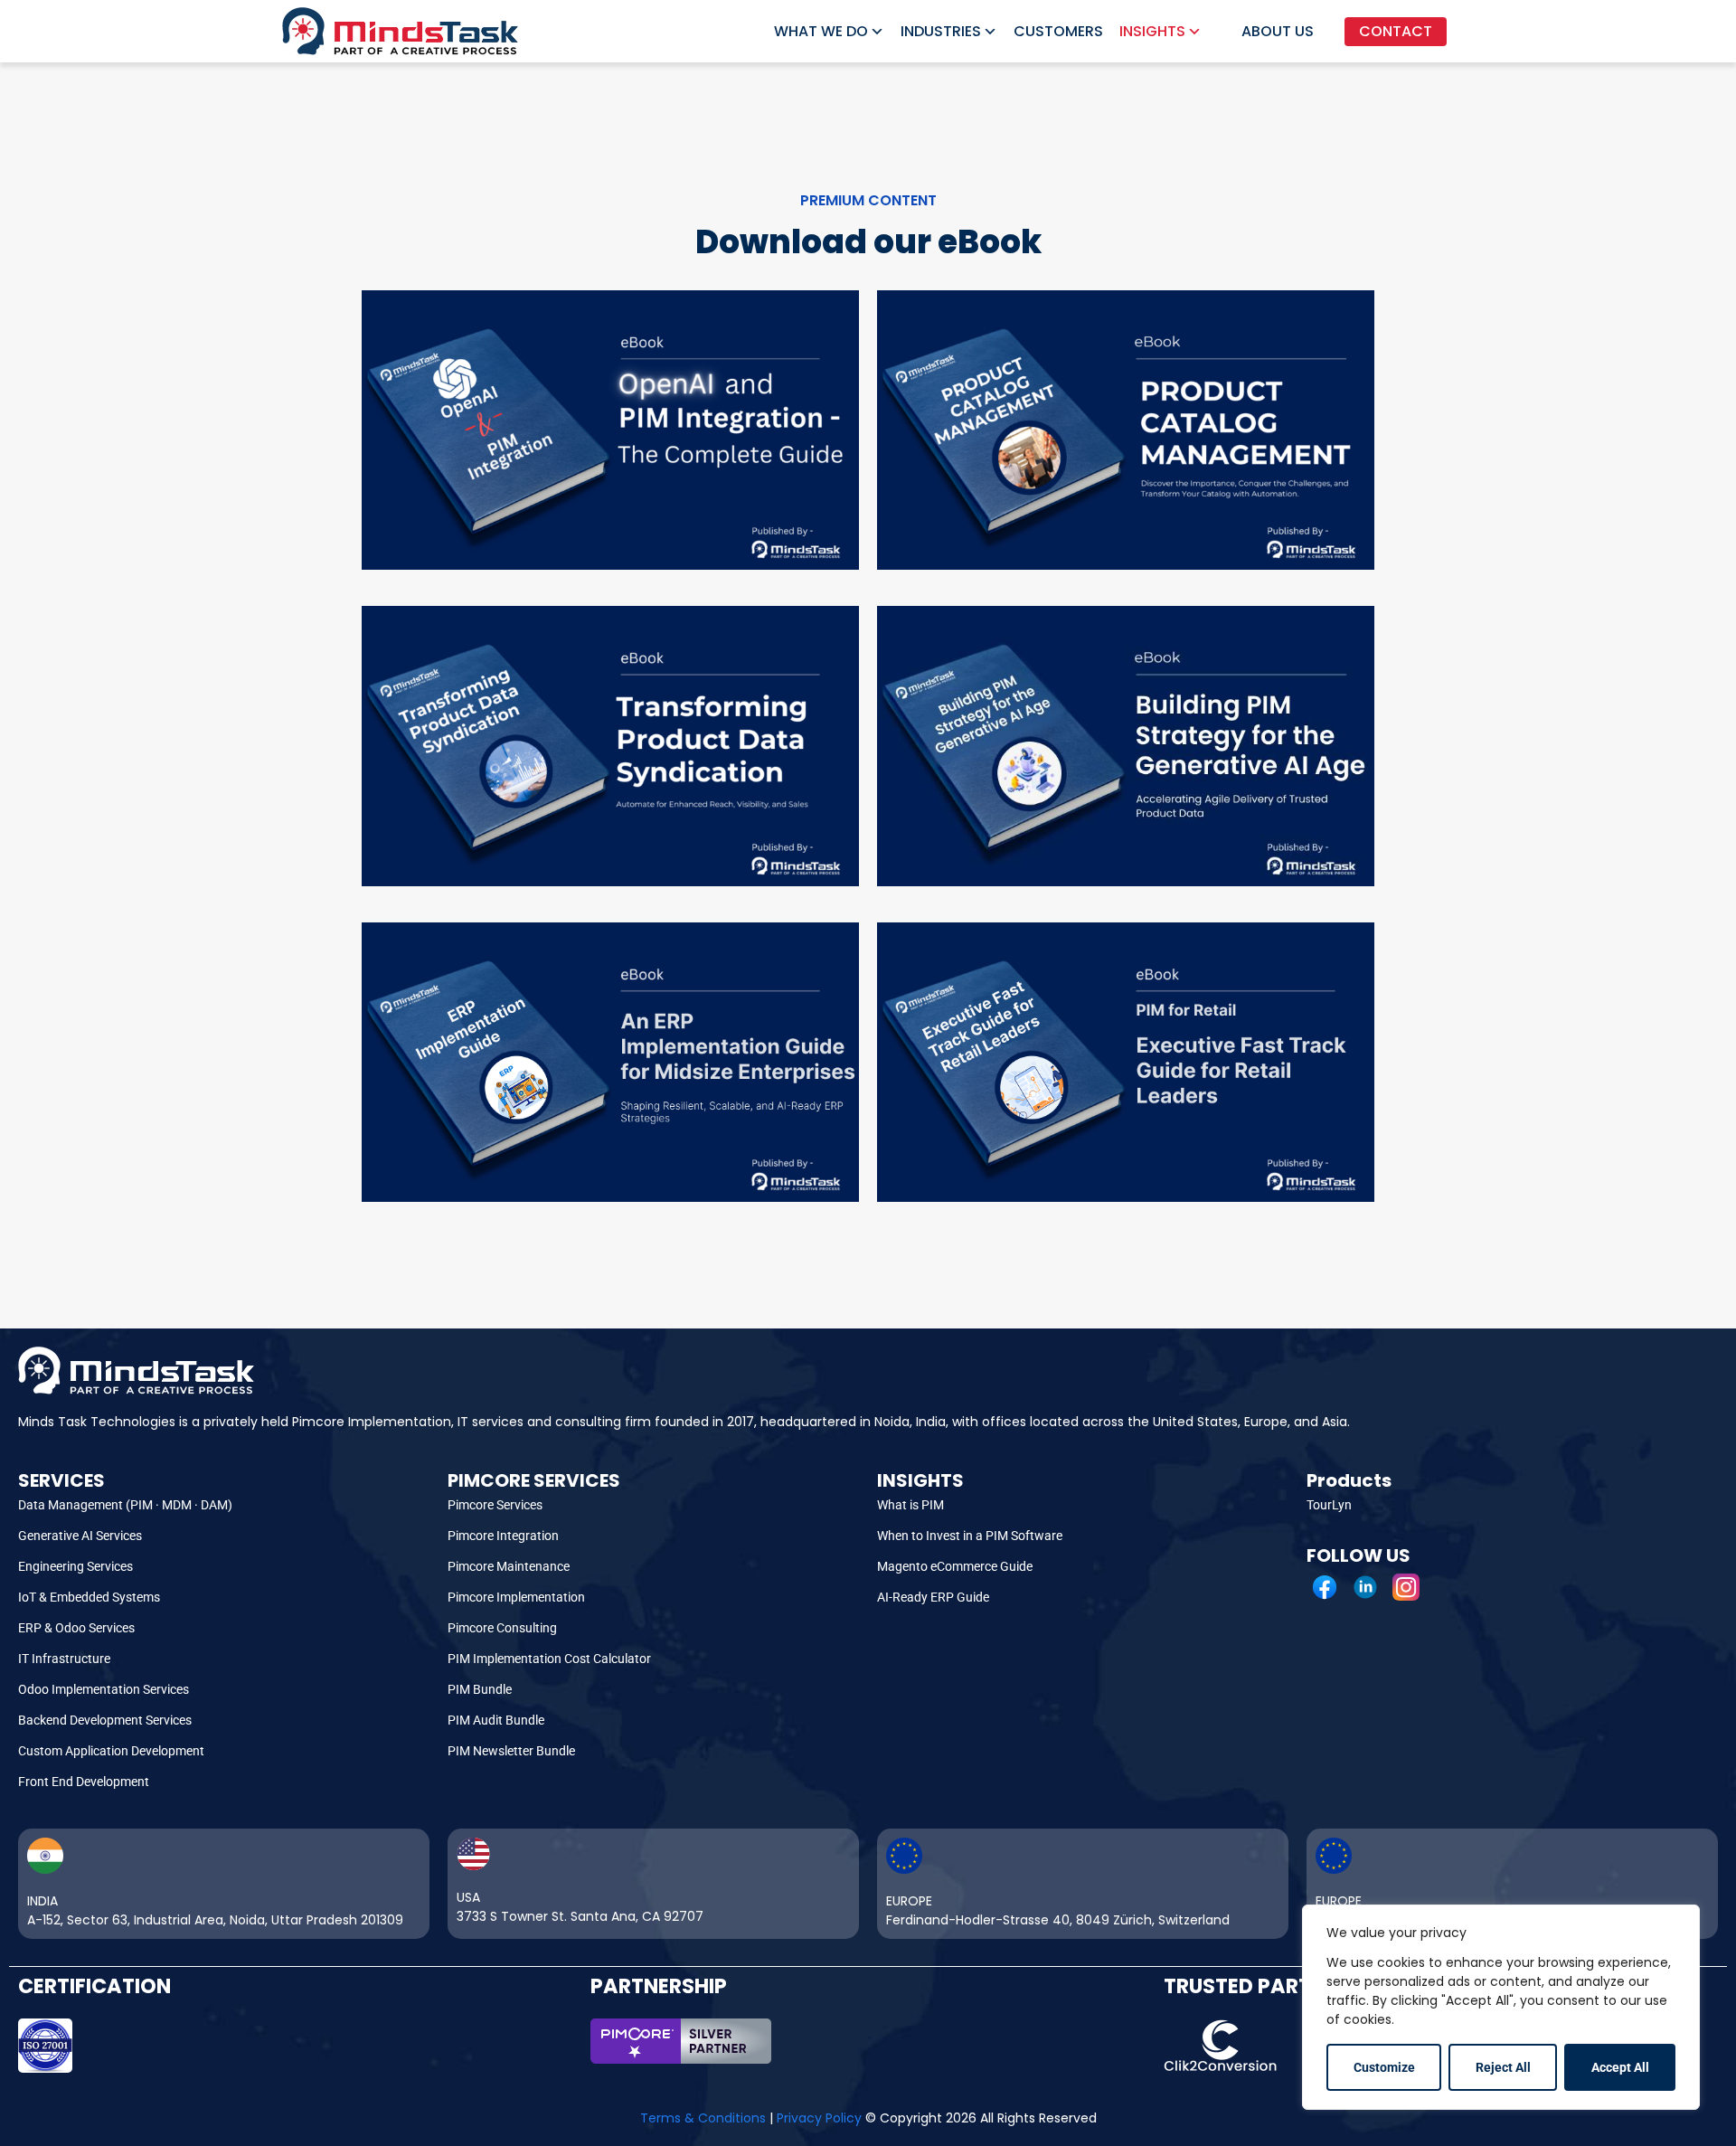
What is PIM (910, 1505)
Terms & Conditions (703, 2118)
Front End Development (84, 1782)
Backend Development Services (105, 1720)
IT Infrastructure (64, 1659)
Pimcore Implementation (516, 1597)
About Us (1278, 31)
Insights (1152, 32)
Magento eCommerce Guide (955, 1566)
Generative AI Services (80, 1536)
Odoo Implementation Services (104, 1689)
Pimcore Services (495, 1505)
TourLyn (1329, 1505)
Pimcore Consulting (502, 1628)
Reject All (1503, 2067)
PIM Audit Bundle (496, 1720)
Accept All (1620, 2067)
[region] (1501, 2007)
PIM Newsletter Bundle (511, 1751)
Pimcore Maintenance (509, 1566)
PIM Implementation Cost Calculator (549, 1659)
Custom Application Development (111, 1751)
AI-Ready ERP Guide (933, 1597)
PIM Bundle (480, 1689)
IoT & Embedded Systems (89, 1597)
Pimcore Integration (503, 1536)
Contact (1396, 31)
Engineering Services (75, 1566)
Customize (1384, 2067)
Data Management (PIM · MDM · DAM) (125, 1505)
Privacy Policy (819, 2118)
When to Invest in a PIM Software (970, 1536)
